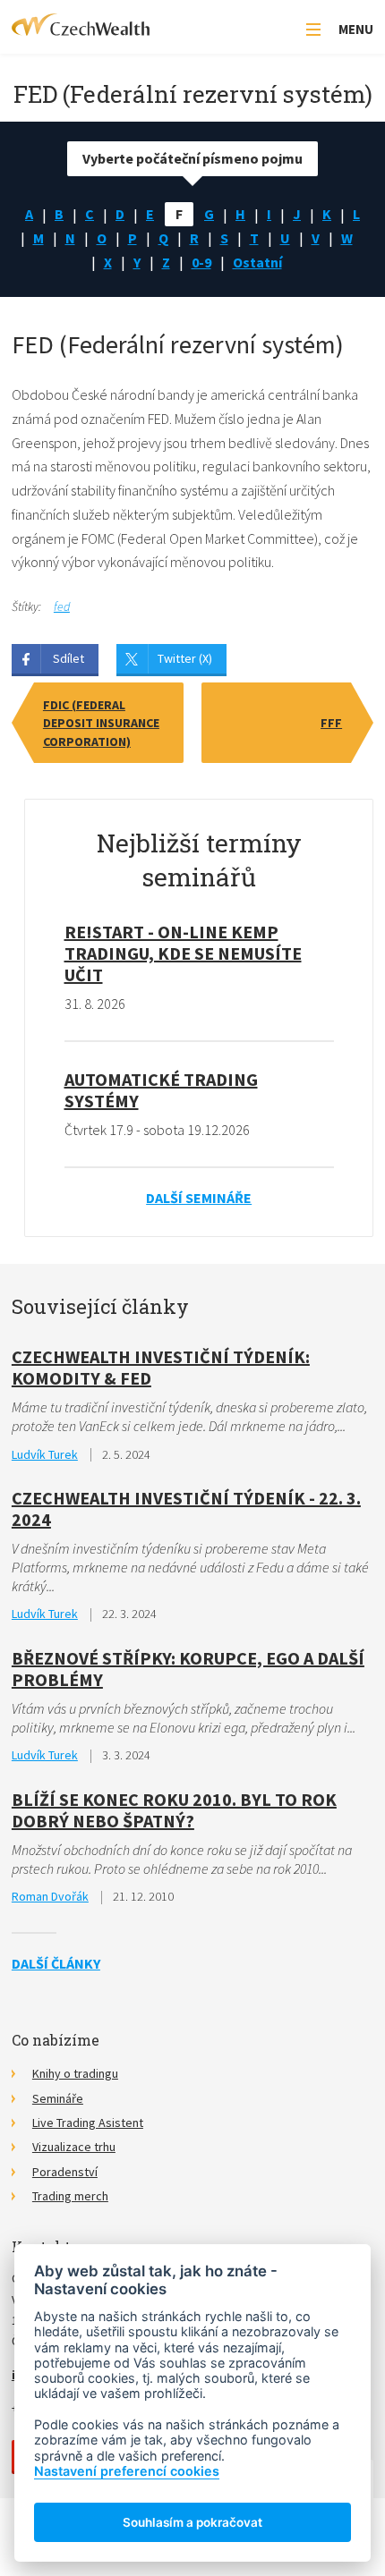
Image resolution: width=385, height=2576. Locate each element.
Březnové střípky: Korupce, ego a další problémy (188, 1669)
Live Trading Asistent (88, 2123)
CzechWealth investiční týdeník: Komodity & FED (161, 1367)
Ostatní (257, 262)
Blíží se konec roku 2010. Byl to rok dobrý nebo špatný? (174, 1810)
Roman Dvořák (50, 1896)
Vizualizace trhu (74, 2147)
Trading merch (70, 2196)
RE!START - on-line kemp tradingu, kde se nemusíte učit (183, 953)
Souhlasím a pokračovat (192, 2522)
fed (62, 606)
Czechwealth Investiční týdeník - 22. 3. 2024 (186, 1508)
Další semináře (199, 1198)
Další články (56, 1963)
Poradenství (65, 2172)
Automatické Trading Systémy (161, 1090)
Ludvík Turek (45, 1454)
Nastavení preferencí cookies (127, 2471)
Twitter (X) (185, 658)
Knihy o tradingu (75, 2073)
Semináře (58, 2098)
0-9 (201, 262)
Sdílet (68, 658)
